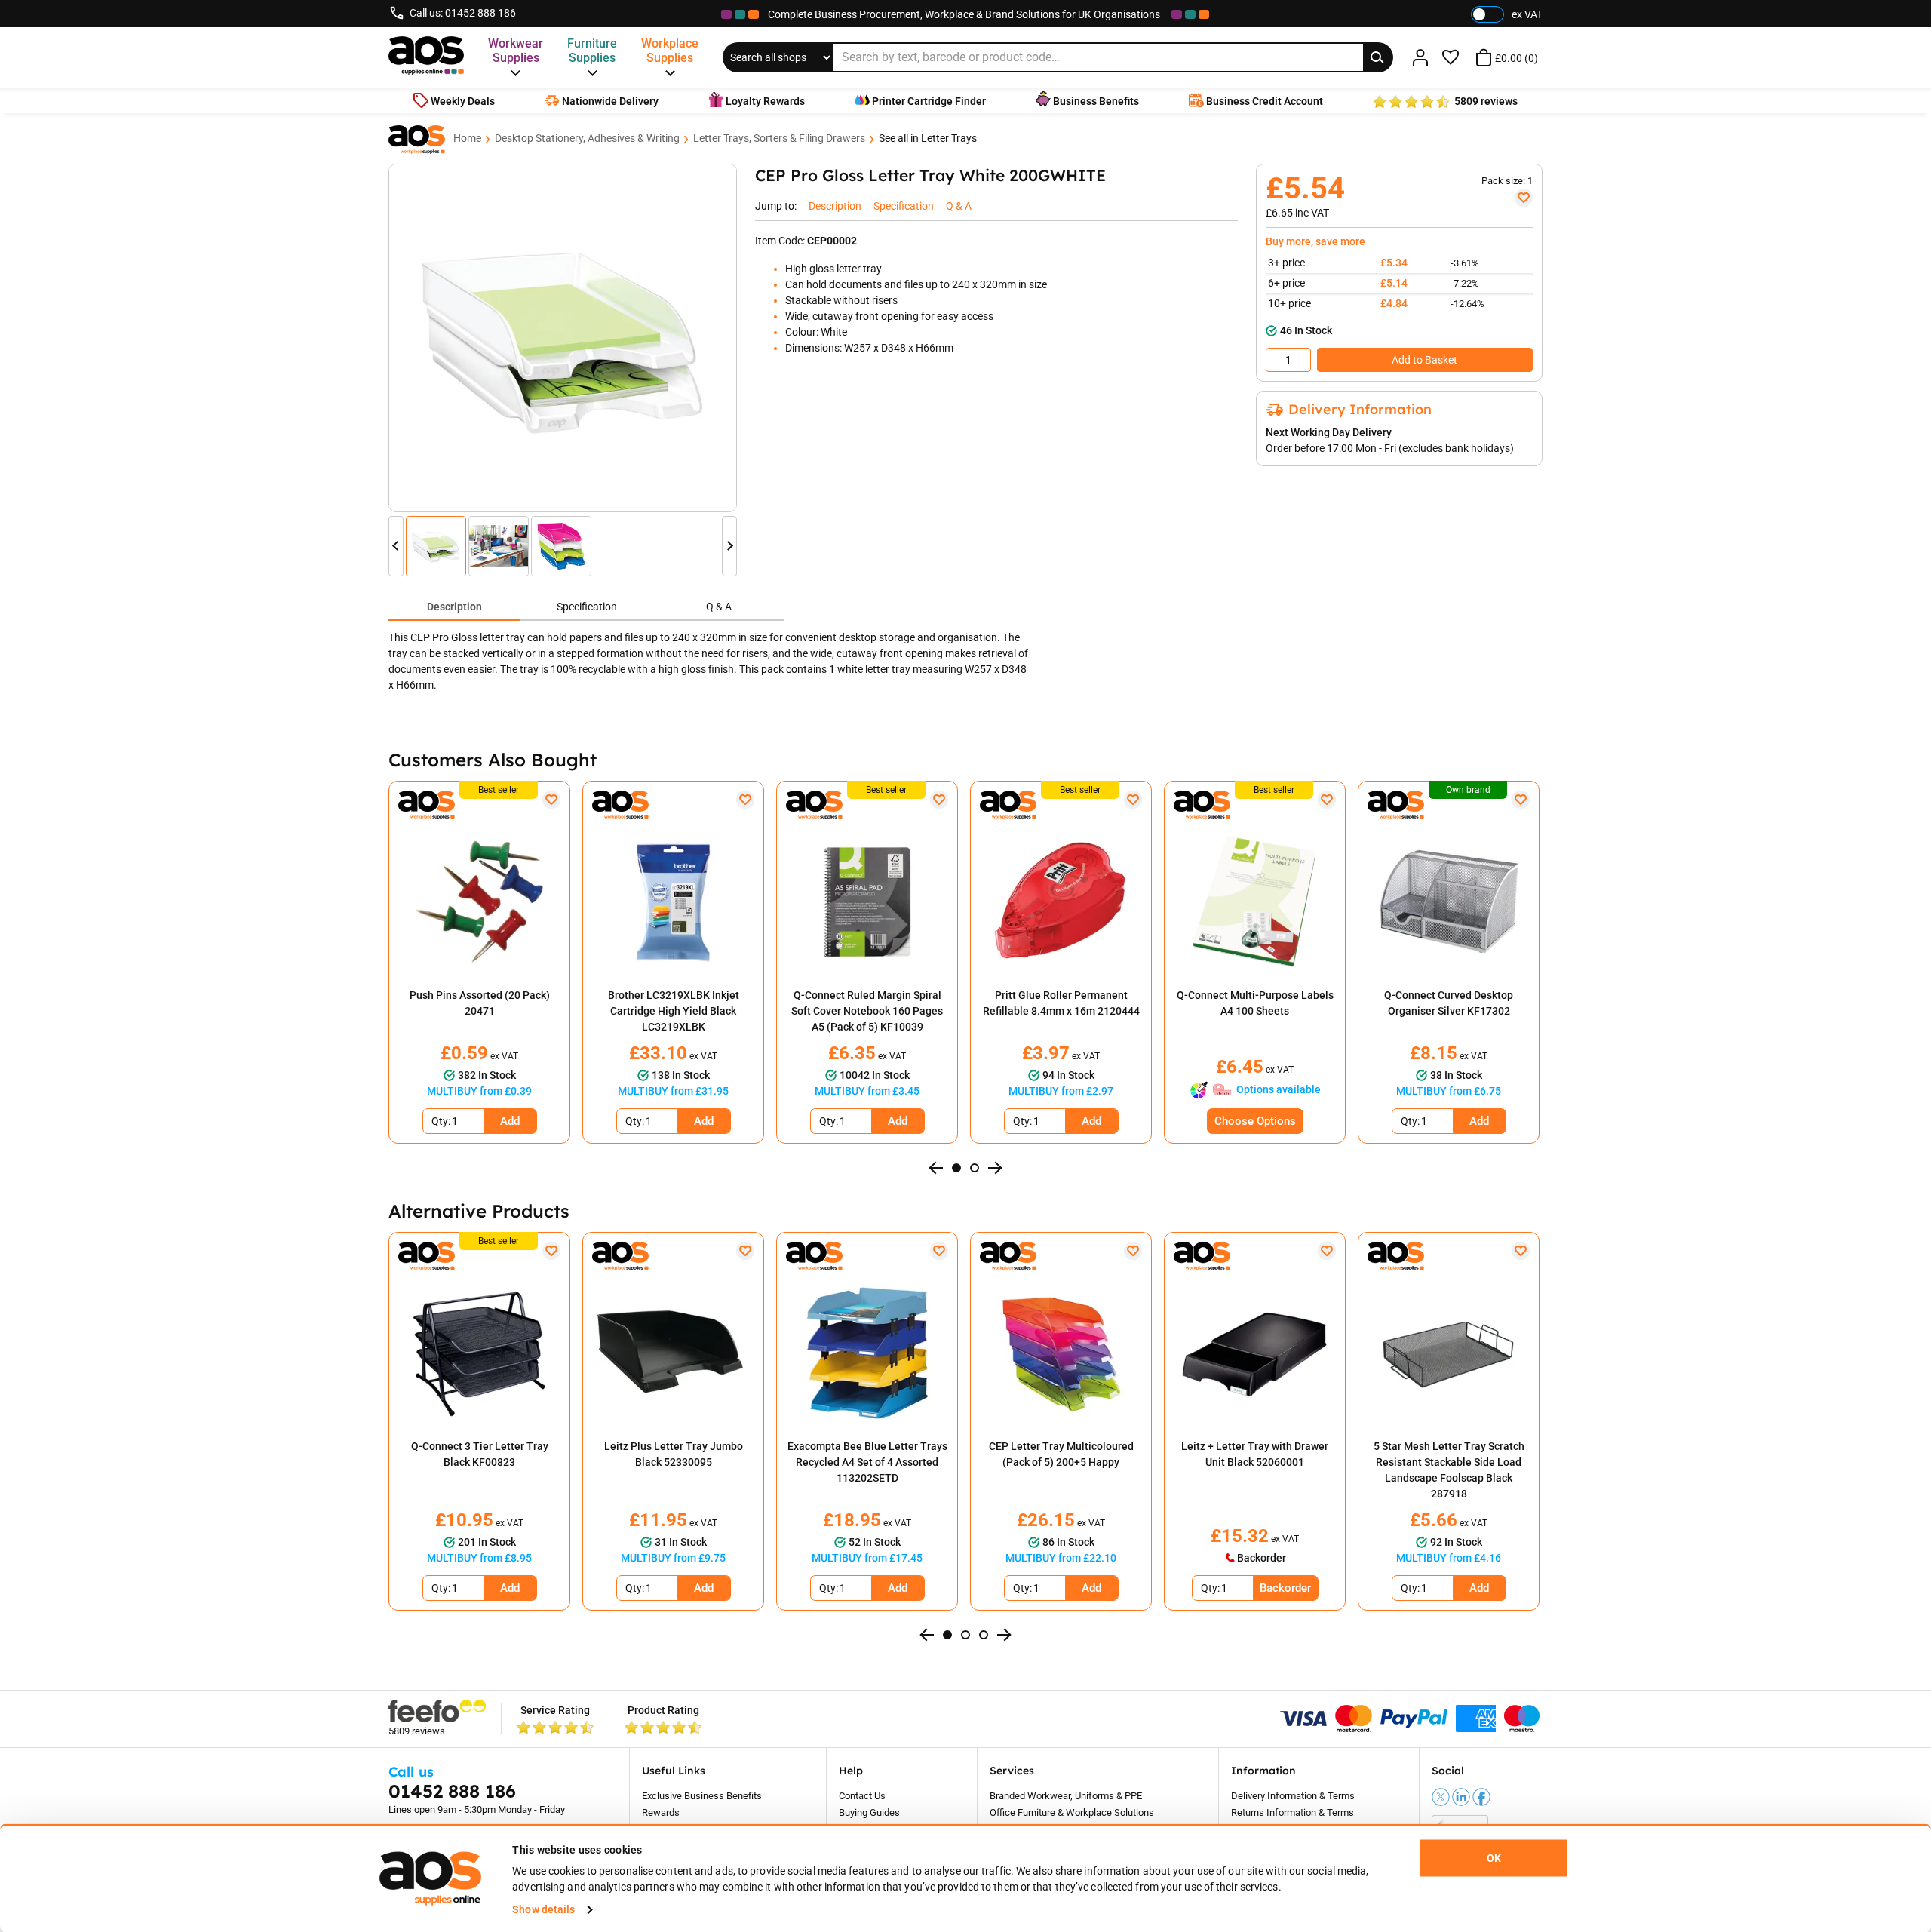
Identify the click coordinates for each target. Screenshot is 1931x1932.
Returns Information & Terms (1292, 1812)
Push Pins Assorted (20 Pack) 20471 (480, 1003)
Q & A (719, 607)
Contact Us (862, 1796)
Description (454, 607)
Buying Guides (869, 1812)
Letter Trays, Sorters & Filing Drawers (779, 138)
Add (510, 1121)
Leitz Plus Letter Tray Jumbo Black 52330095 (674, 1454)
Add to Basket (1424, 360)
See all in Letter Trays (928, 138)
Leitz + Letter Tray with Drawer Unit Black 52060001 (1255, 1454)
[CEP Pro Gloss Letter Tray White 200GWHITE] (563, 338)
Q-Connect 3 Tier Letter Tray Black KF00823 (480, 1454)
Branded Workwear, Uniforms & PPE (1066, 1796)
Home (467, 138)
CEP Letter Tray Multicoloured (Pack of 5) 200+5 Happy (1061, 1454)
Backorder (1285, 1588)
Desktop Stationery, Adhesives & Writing (587, 138)
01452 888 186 (480, 13)
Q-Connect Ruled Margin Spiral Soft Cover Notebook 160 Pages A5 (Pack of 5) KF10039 (867, 1011)
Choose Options (1255, 1121)
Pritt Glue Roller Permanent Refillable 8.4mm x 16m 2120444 (1061, 1003)
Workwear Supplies (516, 51)
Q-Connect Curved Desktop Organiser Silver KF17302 (1449, 1003)
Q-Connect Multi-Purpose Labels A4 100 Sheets (1255, 1003)
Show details (543, 1909)
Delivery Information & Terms (1293, 1796)
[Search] (1378, 57)
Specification (587, 607)
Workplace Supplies (670, 51)
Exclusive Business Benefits (702, 1796)
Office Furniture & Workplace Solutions (1072, 1812)
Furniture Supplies (592, 51)
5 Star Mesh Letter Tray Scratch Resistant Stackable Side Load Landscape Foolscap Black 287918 (1449, 1470)
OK (1494, 1858)
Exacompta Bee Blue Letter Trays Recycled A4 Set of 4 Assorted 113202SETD (867, 1462)
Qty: (441, 1121)
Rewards (661, 1812)
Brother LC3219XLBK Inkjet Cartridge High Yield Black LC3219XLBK (674, 1011)
